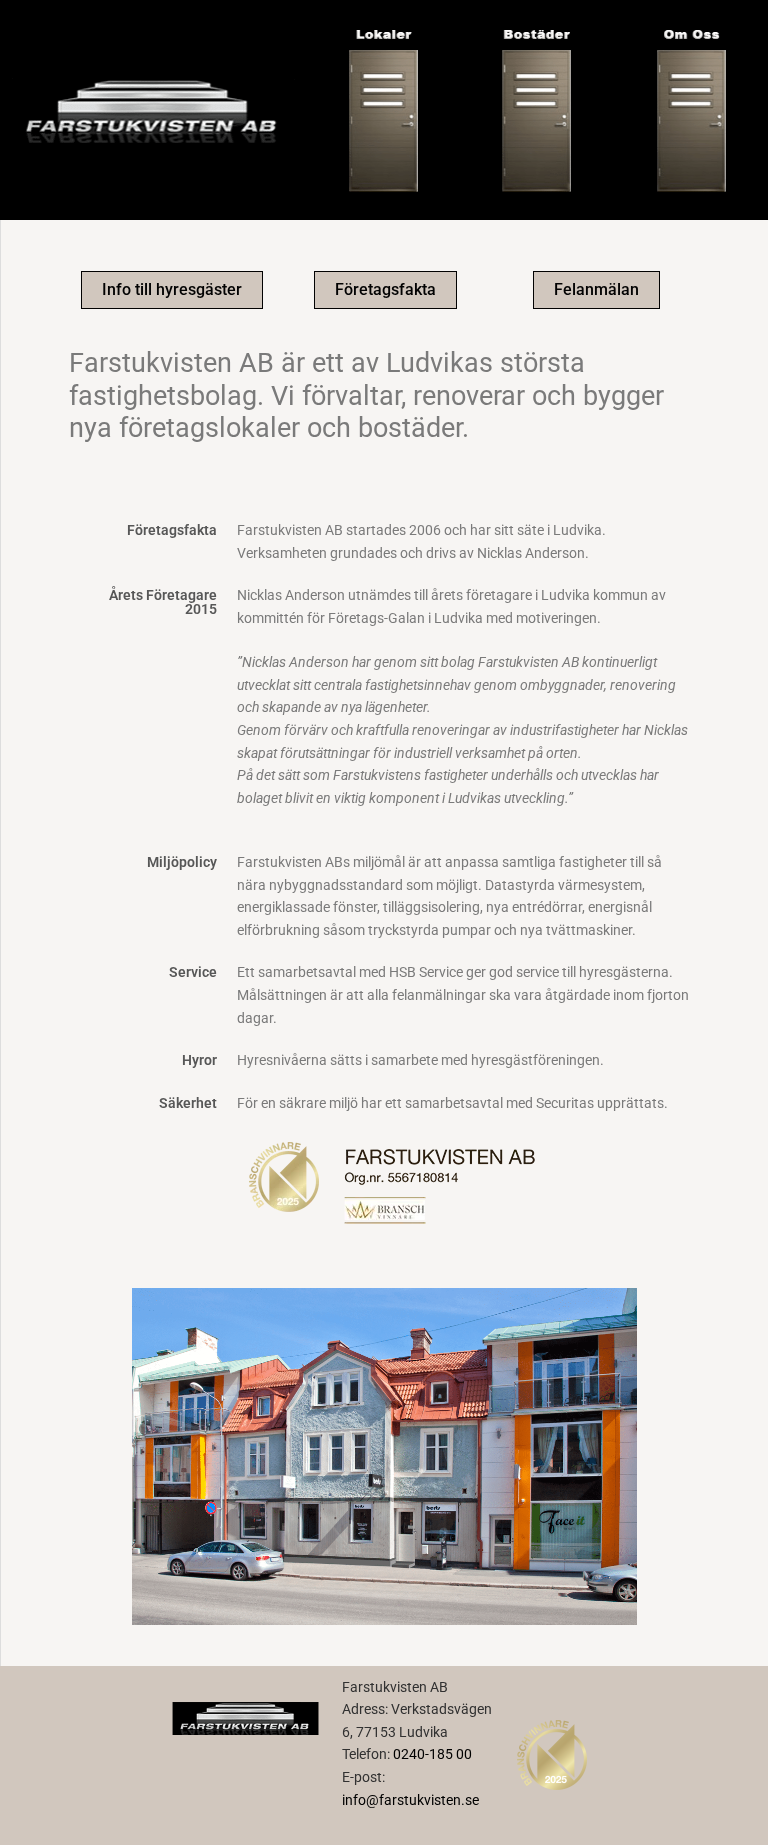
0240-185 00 (432, 1754)
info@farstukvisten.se (410, 1800)
